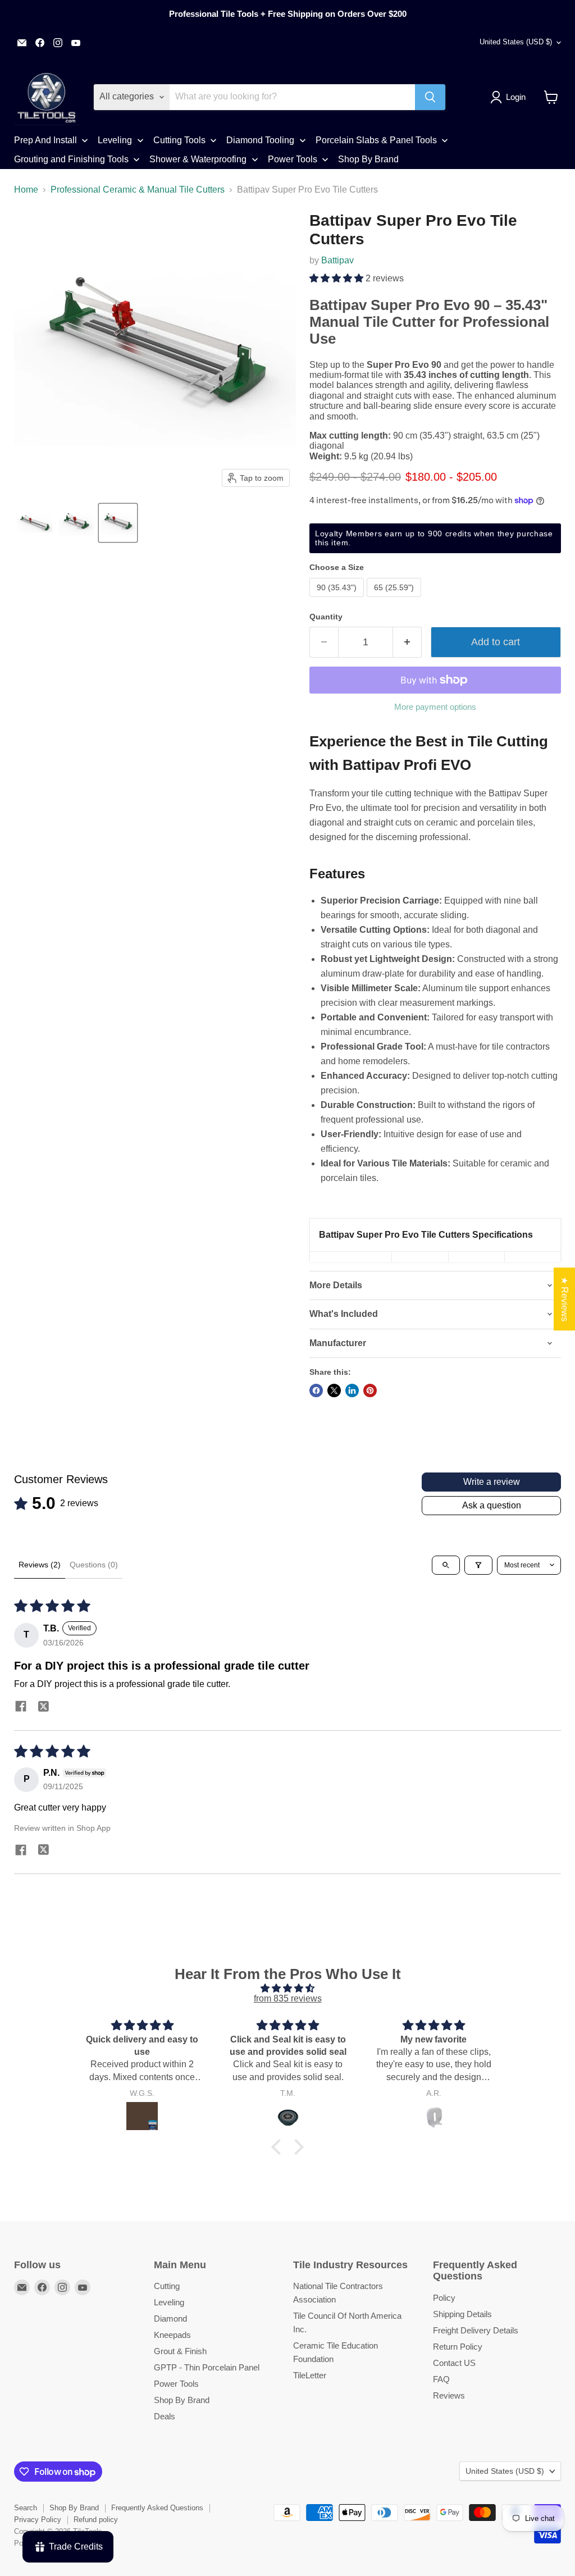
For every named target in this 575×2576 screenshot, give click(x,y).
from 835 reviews (288, 1998)
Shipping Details (462, 2314)
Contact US (454, 2363)
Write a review (492, 1482)
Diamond (170, 2319)
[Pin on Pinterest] (370, 1390)
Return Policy (458, 2347)
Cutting (167, 2286)
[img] (287, 1988)
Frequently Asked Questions (157, 2508)
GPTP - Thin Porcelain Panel (207, 2367)
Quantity (326, 617)
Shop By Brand (182, 2400)
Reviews (449, 2395)
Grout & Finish (180, 2351)
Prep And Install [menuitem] (45, 140)
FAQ (441, 2379)
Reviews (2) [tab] (40, 1565)
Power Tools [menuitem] (293, 159)
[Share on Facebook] (316, 1390)
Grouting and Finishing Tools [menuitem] (71, 159)
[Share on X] (334, 1390)
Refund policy (96, 2520)
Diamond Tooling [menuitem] (260, 140)
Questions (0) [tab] (94, 1565)
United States (516, 42)
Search (26, 2508)
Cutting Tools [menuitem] (179, 140)
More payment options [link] (435, 707)
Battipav (337, 260)
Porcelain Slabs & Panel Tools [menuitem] (376, 140)
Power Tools (176, 2384)
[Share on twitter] (43, 1708)
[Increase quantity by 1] (407, 642)
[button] (510, 97)
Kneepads (172, 2335)
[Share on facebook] (21, 1708)
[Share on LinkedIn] (352, 1390)
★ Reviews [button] (565, 1299)
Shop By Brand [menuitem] (368, 159)
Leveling (169, 2302)
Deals (165, 2416)
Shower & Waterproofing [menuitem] (198, 159)
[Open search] (446, 1565)
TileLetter (310, 2375)
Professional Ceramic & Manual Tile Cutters (138, 190)
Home (26, 190)
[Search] (430, 97)
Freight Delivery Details (476, 2330)
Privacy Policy (38, 2520)
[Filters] (478, 1565)
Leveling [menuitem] (115, 140)
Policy (444, 2298)
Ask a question (492, 1505)
